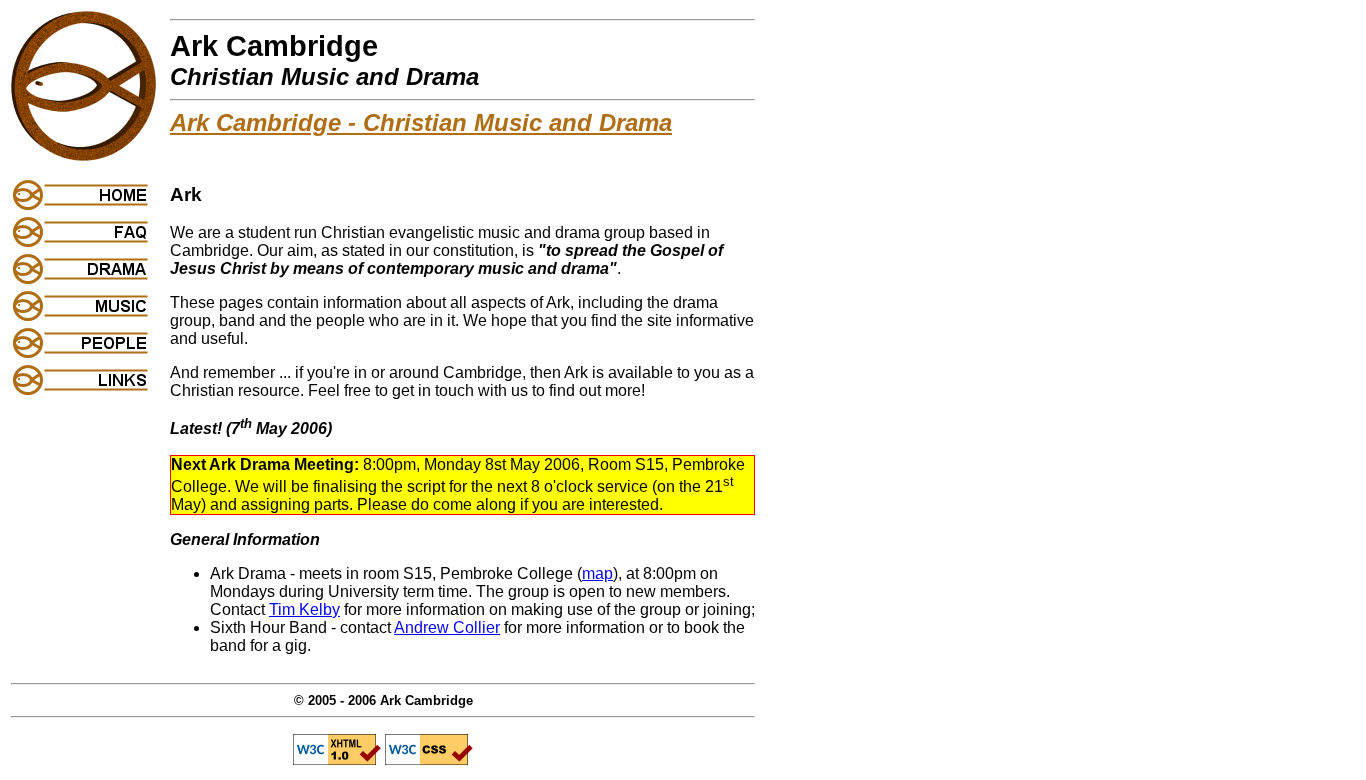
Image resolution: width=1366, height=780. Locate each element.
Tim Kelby (304, 609)
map (597, 573)
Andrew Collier (447, 627)
